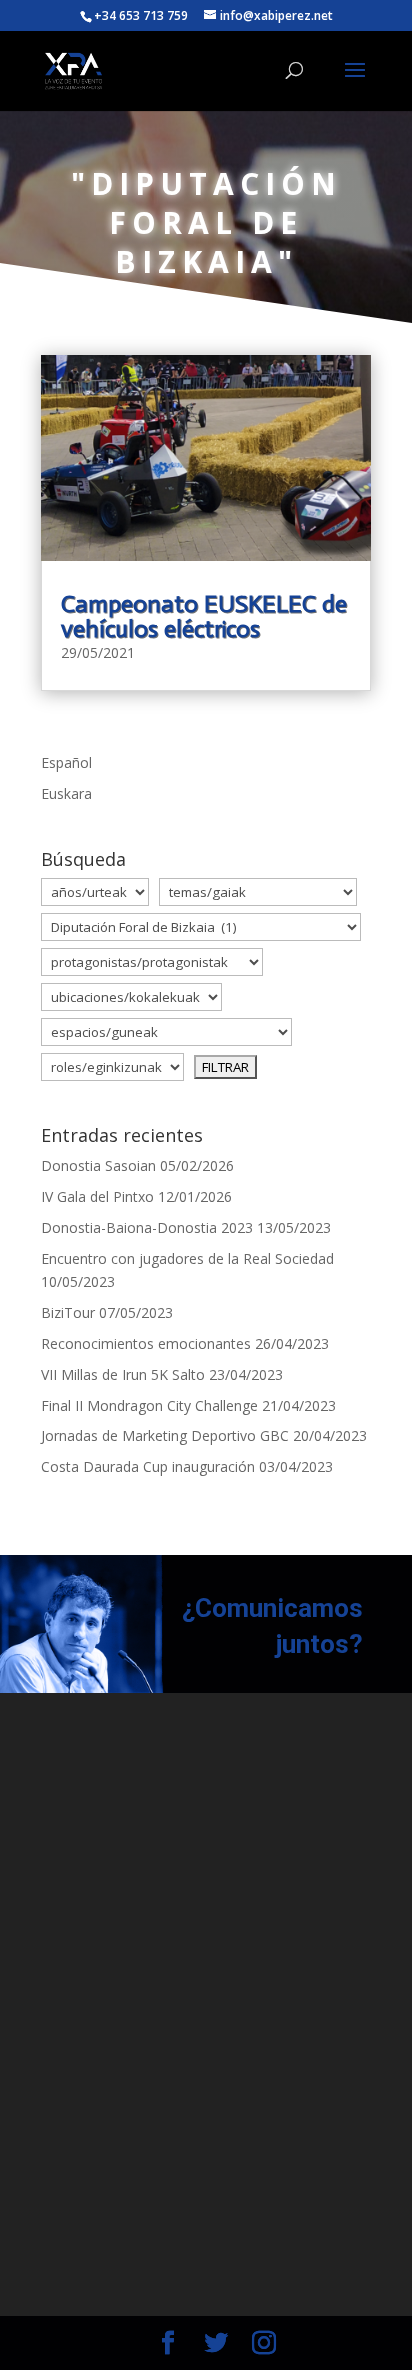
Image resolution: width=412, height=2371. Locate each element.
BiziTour (68, 1312)
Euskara (66, 793)
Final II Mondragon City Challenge (149, 1405)
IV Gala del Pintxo (97, 1196)
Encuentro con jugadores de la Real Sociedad (187, 1258)
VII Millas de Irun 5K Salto (123, 1374)
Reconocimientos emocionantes (146, 1343)
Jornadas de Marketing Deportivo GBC (165, 1435)
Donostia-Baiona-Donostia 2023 (147, 1227)
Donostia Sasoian (98, 1165)
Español (66, 762)
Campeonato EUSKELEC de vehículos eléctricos (204, 616)
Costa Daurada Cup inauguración (148, 1466)
